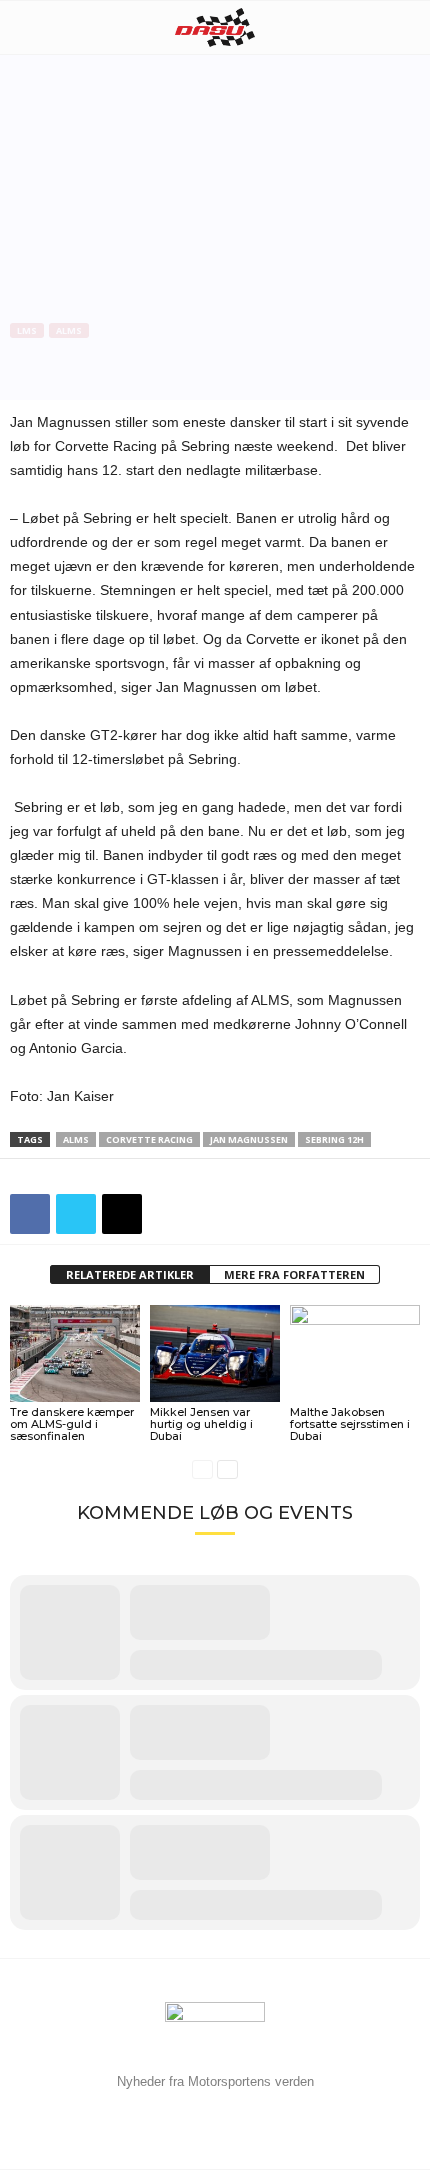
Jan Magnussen (249, 1139)
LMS (27, 330)
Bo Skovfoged (63, 395)
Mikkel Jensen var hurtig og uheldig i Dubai (201, 1424)
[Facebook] (30, 1214)
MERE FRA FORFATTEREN (294, 1274)
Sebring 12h (334, 1139)
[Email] (122, 1214)
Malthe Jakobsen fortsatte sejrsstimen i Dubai (350, 1424)
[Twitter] (76, 1214)
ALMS (69, 330)
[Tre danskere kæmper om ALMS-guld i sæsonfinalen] (75, 1353)
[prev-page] (202, 1469)
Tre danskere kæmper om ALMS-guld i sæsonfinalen (72, 1424)
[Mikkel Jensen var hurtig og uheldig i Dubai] (215, 1353)
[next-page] (227, 1469)
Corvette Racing (149, 1139)
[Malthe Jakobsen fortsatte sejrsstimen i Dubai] (355, 1353)
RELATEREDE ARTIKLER (130, 1274)
